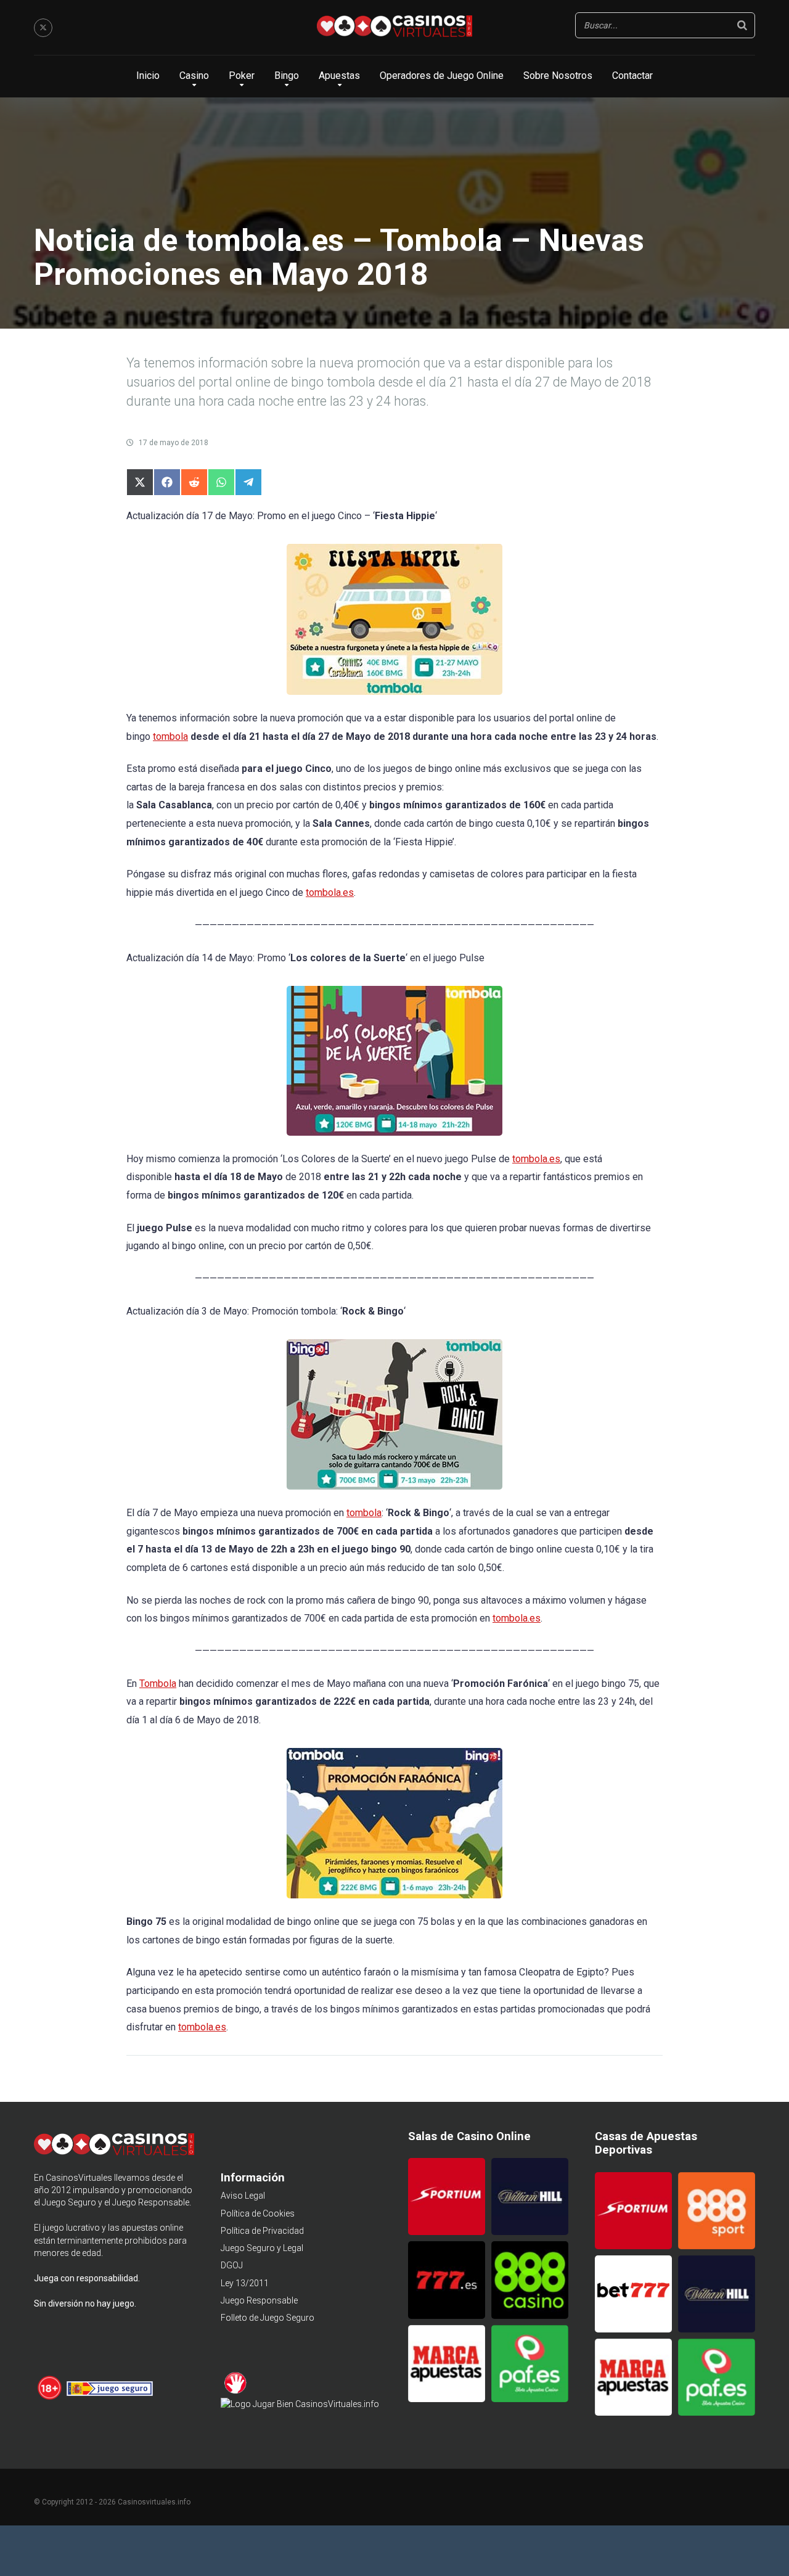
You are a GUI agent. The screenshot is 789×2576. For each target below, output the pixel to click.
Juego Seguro (69, 2202)
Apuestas (339, 76)
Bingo (287, 76)
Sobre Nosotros (558, 76)
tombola (170, 736)
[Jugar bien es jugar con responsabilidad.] (300, 2404)
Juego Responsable (259, 2300)
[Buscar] (742, 25)
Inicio (148, 76)
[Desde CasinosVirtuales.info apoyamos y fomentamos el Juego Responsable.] (50, 2398)
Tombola (158, 1684)
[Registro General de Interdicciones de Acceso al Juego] (236, 2392)
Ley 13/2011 (245, 2283)
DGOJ (232, 2265)
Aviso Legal (243, 2196)
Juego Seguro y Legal (262, 2248)
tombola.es (330, 892)
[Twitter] (43, 28)
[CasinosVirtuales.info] (394, 28)
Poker (242, 76)
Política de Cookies (258, 2213)
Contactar (632, 76)
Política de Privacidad (262, 2231)
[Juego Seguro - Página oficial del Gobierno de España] (110, 2398)
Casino (194, 76)
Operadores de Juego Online (442, 76)
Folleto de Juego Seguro (268, 2318)
